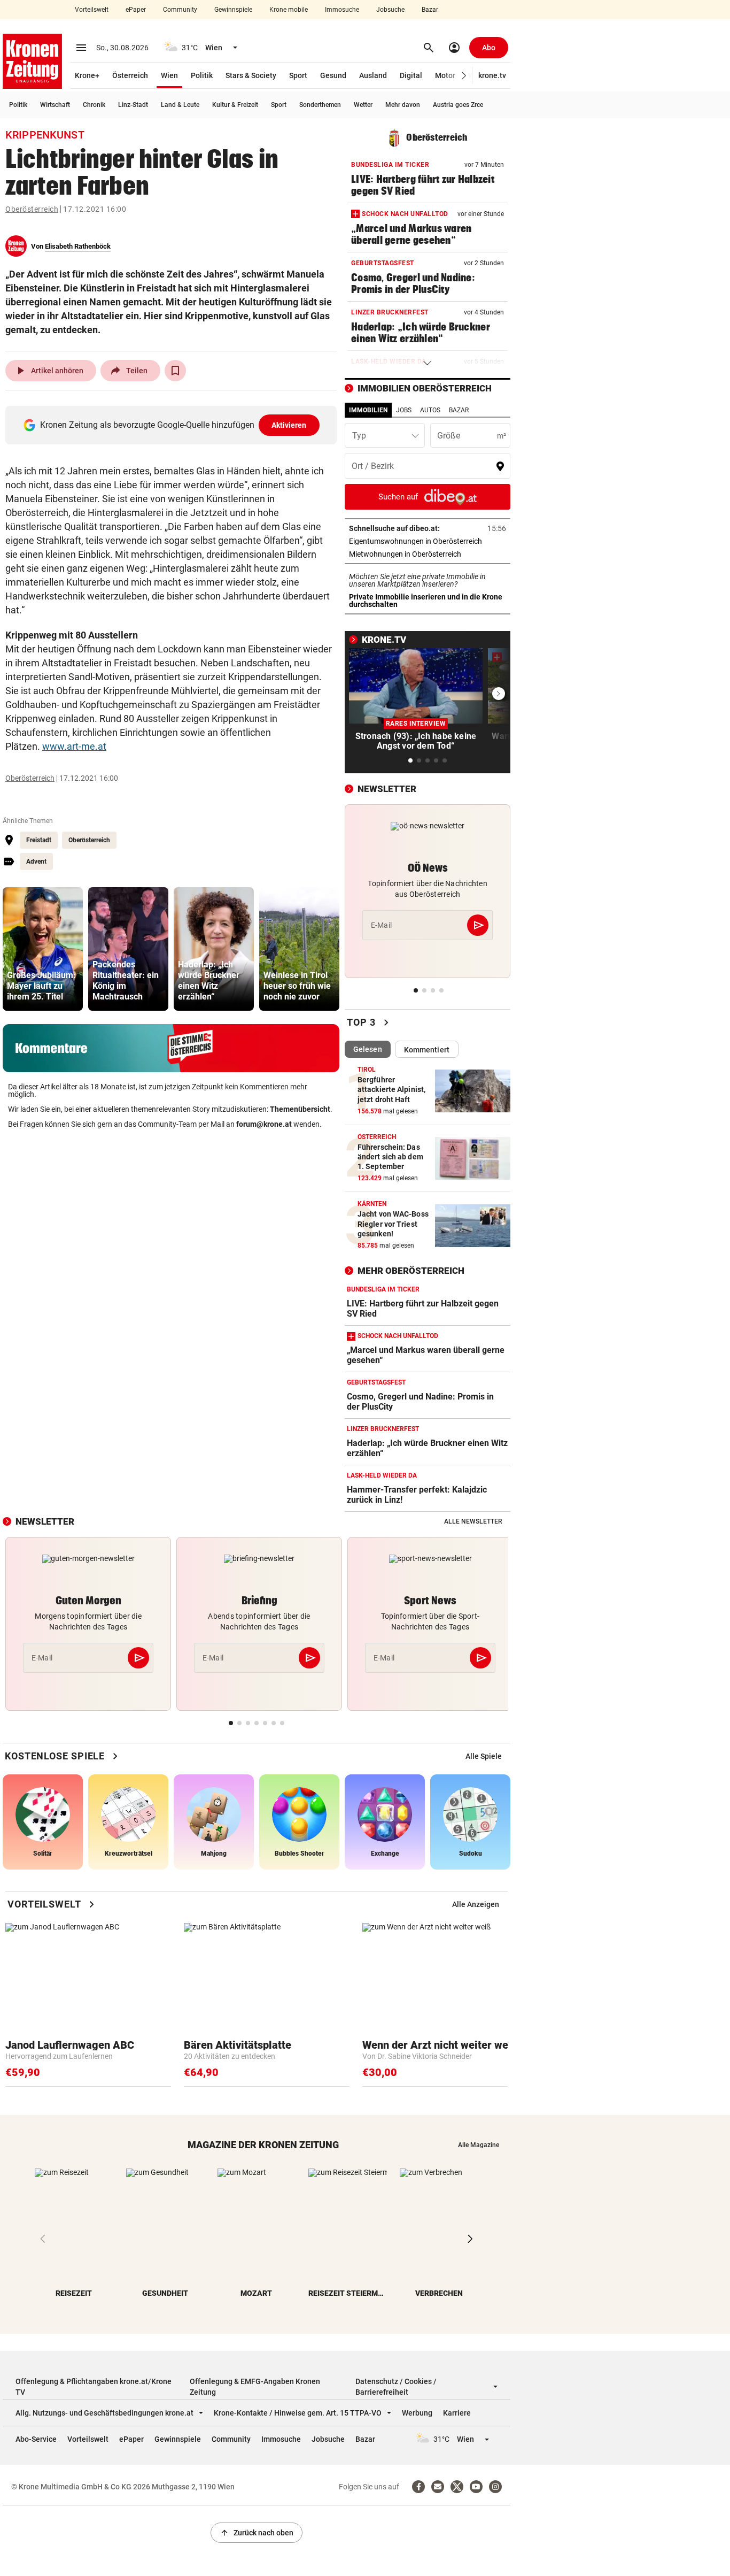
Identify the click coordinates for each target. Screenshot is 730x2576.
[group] (43, 949)
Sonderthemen (320, 105)
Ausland (373, 75)
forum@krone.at (264, 1124)
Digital (411, 75)
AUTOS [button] (430, 410)
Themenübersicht (300, 1109)
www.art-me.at (74, 746)
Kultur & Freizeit (235, 105)
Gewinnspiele (233, 10)
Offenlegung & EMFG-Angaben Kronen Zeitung (255, 2387)
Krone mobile (289, 10)
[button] (464, 76)
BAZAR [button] (459, 410)
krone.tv (492, 75)
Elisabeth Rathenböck (78, 246)
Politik (202, 75)
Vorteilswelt (92, 10)
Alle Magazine (479, 2145)
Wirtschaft (55, 105)
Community (180, 10)
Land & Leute (180, 105)
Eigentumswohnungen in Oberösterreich (428, 541)
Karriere (457, 2413)
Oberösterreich (32, 209)
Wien (169, 75)
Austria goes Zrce (458, 105)
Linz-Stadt (133, 105)
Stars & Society (251, 75)
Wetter (363, 105)
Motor (445, 75)
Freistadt (39, 840)
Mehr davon (403, 105)
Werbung (417, 2413)
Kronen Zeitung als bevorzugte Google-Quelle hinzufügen (173, 425)
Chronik (94, 105)
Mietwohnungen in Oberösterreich (428, 554)
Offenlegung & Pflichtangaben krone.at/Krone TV (94, 2387)
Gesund (333, 75)
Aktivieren (289, 425)
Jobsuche (390, 10)
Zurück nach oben (257, 2533)
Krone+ (87, 75)
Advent (36, 862)
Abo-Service (36, 2439)
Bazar (430, 10)
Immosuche (342, 10)
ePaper (136, 10)
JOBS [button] (404, 410)
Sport (298, 75)
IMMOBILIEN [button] (368, 410)
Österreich (130, 75)
